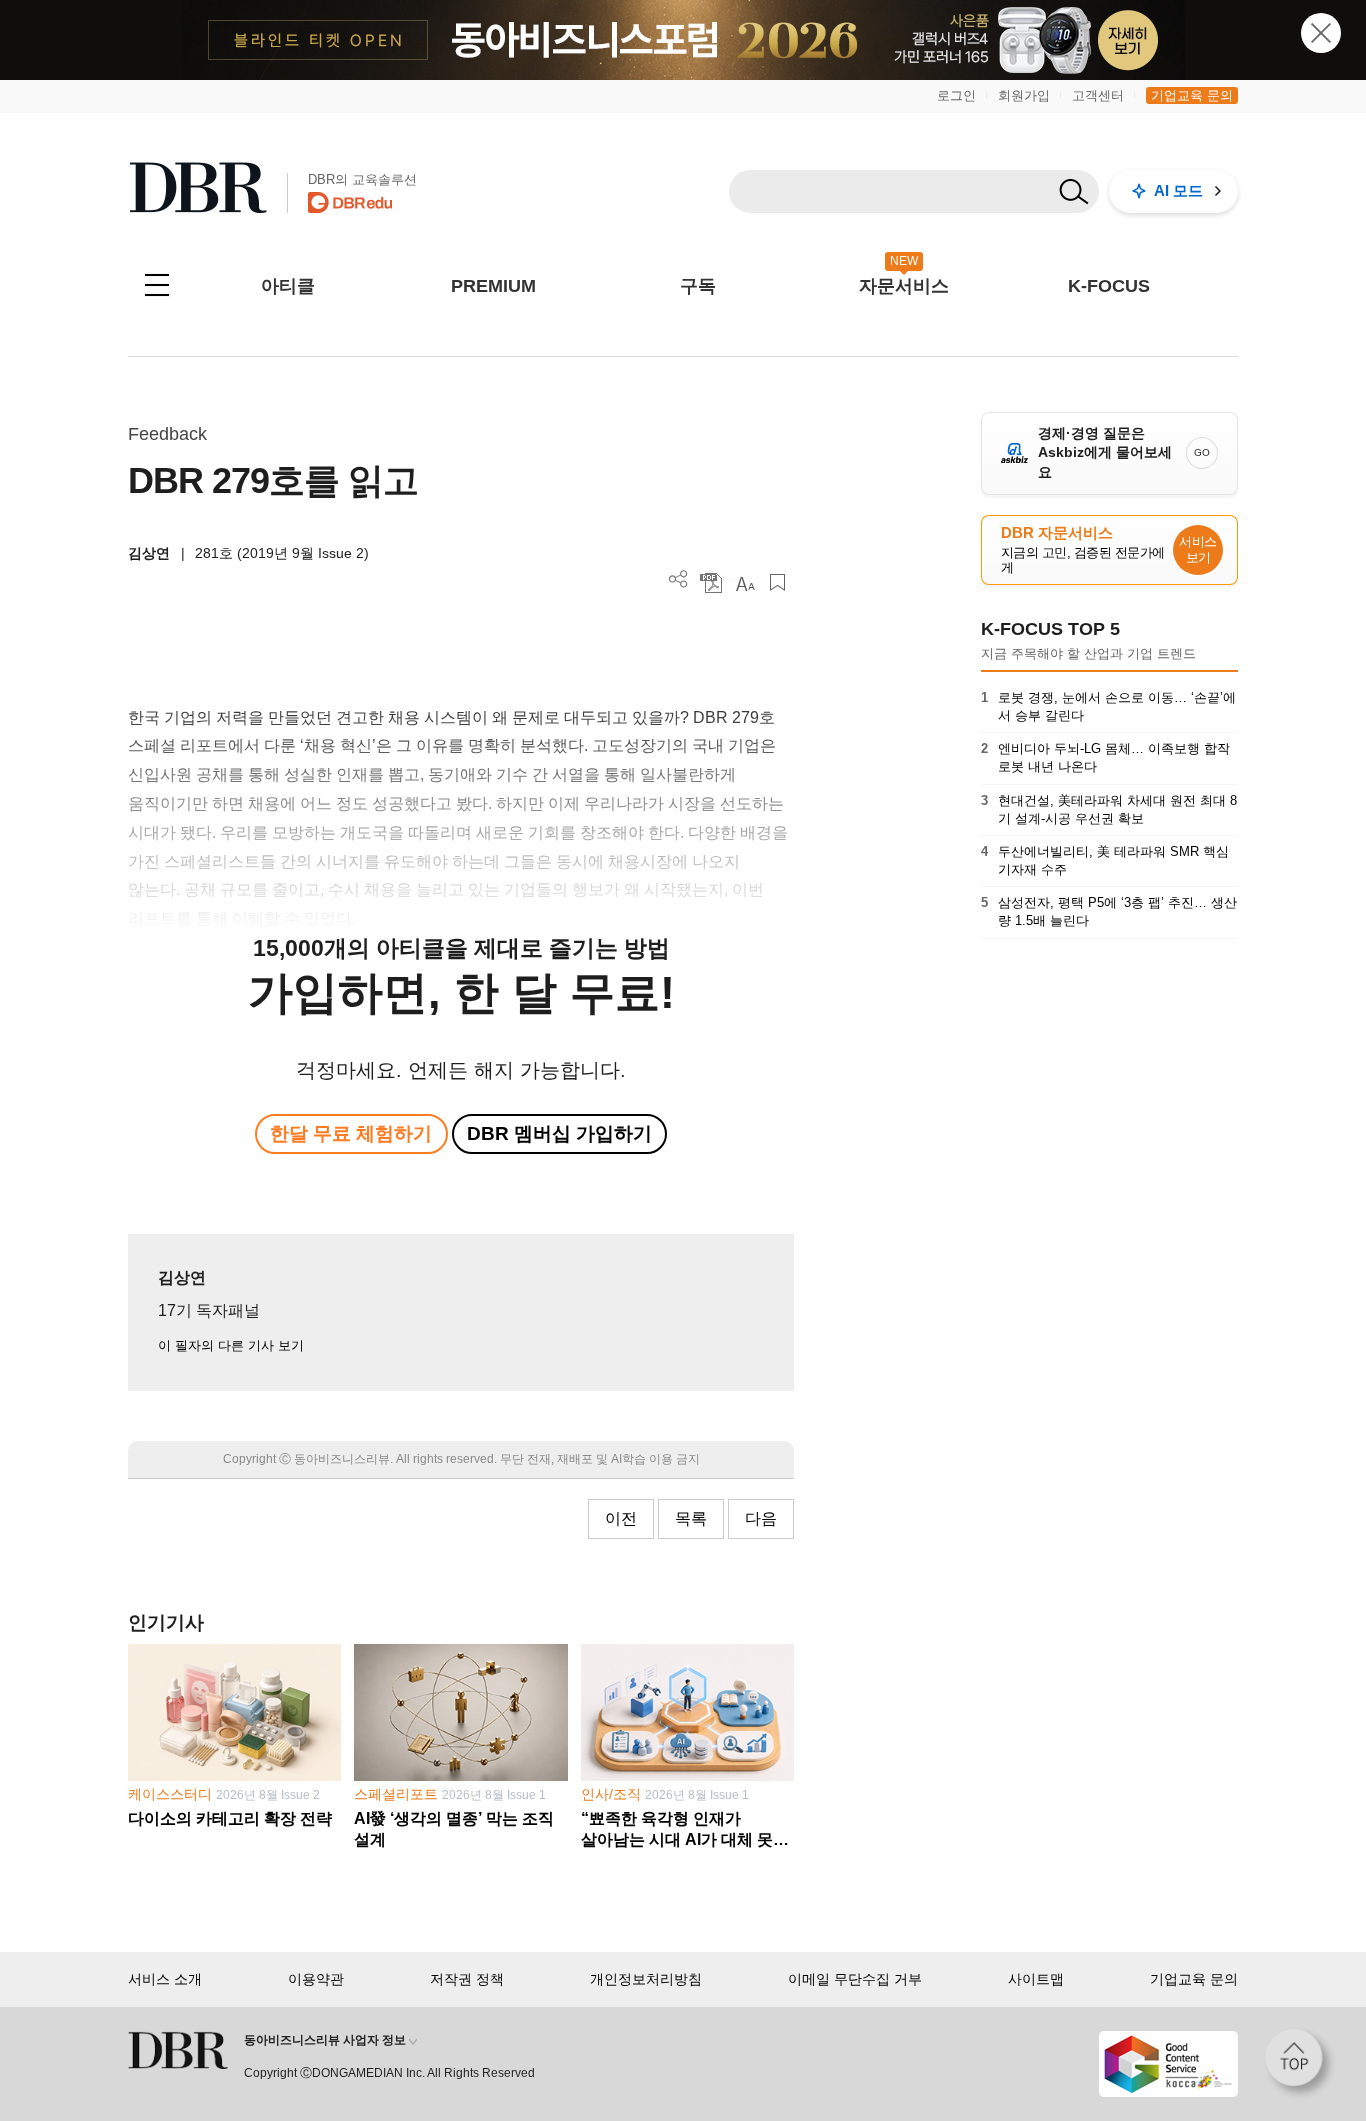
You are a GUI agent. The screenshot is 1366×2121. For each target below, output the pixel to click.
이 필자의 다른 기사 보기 (231, 1345)
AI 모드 (1178, 190)
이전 (621, 1518)
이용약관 (316, 1979)
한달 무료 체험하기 (351, 1133)
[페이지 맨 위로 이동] (1300, 2064)
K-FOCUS (1109, 286)
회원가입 (1024, 95)
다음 (761, 1518)
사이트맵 (1036, 1979)
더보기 (678, 579)
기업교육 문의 (1192, 95)
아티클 (288, 286)
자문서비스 (904, 286)
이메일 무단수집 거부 (855, 1979)
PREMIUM (493, 286)
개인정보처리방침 (646, 1979)
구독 (698, 286)
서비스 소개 (165, 1979)
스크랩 (777, 582)
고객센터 (1098, 95)
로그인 (956, 95)
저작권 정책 (467, 1979)
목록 (691, 1518)
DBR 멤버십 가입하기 (559, 1133)
